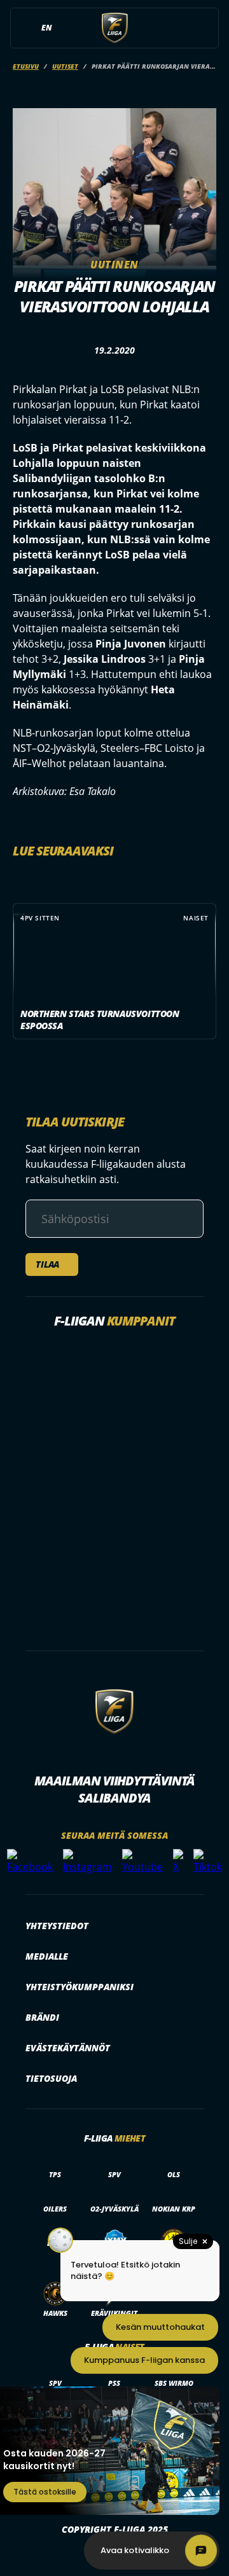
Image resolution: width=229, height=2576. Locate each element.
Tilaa (47, 1264)
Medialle (47, 1956)
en (46, 28)
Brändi (42, 2017)
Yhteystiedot (57, 1926)
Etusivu (26, 66)
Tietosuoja (51, 2078)
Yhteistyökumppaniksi (80, 1987)
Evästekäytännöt (68, 2048)
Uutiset (65, 66)
